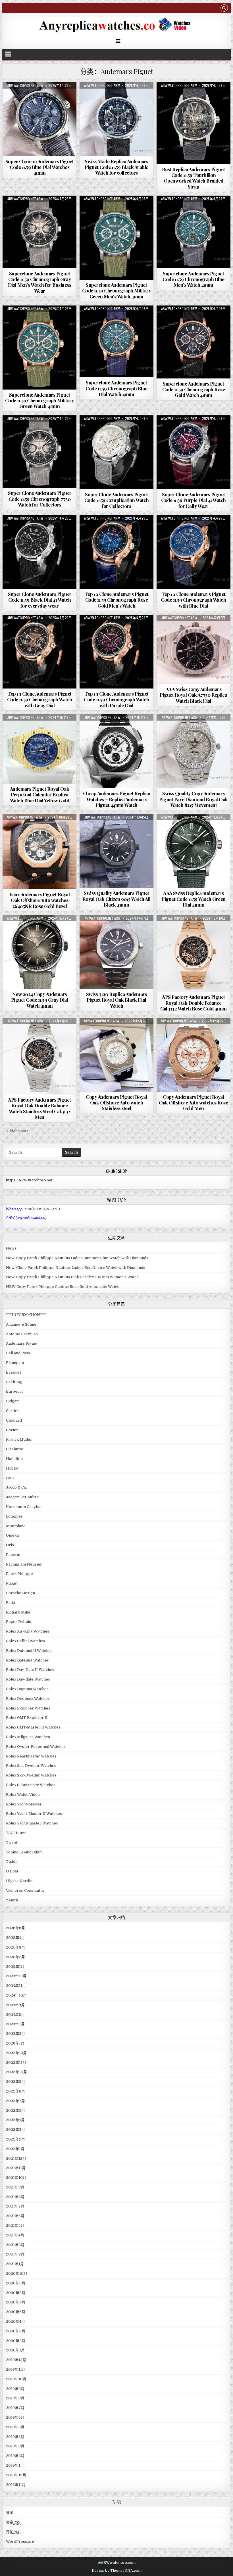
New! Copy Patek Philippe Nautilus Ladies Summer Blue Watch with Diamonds (77, 1258)
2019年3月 (15, 2446)
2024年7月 (15, 2024)
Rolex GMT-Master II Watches (33, 1727)
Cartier (13, 1411)
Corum (12, 1430)
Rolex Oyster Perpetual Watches (36, 1747)
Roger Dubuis (18, 1622)
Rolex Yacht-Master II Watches (34, 1814)
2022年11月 (16, 2063)
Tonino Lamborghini (24, 1852)
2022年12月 (16, 2053)
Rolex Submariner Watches (31, 1785)
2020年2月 (16, 2341)
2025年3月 (15, 1947)
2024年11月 (16, 1986)
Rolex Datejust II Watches (29, 1651)
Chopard (14, 1420)
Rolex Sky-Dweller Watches (31, 1775)
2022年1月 (15, 2149)
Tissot (12, 1842)
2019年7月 (15, 2408)
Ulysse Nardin (19, 1881)
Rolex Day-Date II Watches (30, 1670)
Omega (12, 1535)
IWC (10, 1478)
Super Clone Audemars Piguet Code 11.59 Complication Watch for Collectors (117, 500)
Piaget (12, 1583)
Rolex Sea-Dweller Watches (31, 1766)
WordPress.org (20, 2542)
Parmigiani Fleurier (24, 1564)
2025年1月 (15, 1967)
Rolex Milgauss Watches (28, 1737)
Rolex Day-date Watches (28, 1679)
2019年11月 (16, 2369)
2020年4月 (15, 2321)
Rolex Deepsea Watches (28, 1699)
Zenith (12, 1900)
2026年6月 (15, 1928)
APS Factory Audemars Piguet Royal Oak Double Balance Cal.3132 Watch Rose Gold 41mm (194, 1003)
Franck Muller (19, 1439)
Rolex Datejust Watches (27, 1660)
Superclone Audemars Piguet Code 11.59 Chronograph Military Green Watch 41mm (40, 400)
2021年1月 (15, 2264)
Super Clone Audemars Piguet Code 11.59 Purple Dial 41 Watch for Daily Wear (194, 500)
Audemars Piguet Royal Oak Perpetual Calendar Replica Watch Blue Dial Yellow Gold (40, 795)
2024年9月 (15, 2005)
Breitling (14, 1382)
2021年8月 (15, 2197)
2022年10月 (16, 2072)
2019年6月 (15, 2417)
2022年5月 (15, 2111)
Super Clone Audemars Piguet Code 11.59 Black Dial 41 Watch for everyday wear (39, 600)
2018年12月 (16, 2475)
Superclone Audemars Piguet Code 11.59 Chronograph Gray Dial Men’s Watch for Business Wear (40, 282)
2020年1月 (15, 2350)
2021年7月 (15, 2206)
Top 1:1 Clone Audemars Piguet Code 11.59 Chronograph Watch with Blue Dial (193, 600)
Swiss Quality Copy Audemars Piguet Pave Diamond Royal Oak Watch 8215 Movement (194, 799)
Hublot (12, 1468)
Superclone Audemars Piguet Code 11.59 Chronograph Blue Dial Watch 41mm (116, 388)
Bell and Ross (18, 1353)
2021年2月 (15, 2254)
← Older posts (15, 1131)
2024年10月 (16, 1995)
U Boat (12, 1871)
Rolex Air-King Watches (28, 1631)
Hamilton (14, 1459)
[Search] (224, 9)
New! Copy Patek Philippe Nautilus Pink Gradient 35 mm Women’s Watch (72, 1277)
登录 (10, 2513)
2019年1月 (15, 2465)
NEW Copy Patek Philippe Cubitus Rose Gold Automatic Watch (63, 1287)
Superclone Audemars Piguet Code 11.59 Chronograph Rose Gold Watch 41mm (194, 389)
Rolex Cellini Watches (26, 1641)
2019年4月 (15, 2437)
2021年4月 (15, 2235)
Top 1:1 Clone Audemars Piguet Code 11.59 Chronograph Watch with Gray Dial (40, 699)
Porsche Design (20, 1593)
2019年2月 (15, 2456)
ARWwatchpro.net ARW (25, 85)
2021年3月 (15, 2245)
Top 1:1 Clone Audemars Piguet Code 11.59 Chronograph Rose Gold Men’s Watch (116, 600)
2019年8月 (15, 2398)
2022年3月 (15, 2130)
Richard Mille (18, 1612)
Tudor (12, 1862)
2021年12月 (16, 2158)
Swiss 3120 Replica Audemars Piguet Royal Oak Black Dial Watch (117, 1000)
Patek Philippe (19, 1574)
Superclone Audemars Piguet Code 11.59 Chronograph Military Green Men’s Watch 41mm (117, 291)
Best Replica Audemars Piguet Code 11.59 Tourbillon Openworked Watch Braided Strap (194, 178)
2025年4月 (15, 1938)
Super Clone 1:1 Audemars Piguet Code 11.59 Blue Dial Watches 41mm (40, 167)
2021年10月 (16, 2178)
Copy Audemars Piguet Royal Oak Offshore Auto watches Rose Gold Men (193, 1103)
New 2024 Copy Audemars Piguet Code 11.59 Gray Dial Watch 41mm (40, 1000)
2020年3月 (16, 2331)
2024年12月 (16, 1976)
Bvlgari (13, 1401)
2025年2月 (15, 1957)
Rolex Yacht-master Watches (32, 1823)
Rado (11, 1603)
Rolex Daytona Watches (27, 1689)
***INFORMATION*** (26, 1315)
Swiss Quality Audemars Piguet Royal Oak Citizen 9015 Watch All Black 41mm (116, 899)
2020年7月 (16, 2302)
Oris (10, 1545)
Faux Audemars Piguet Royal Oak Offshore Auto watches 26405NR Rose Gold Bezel (39, 900)
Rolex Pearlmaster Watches (31, 1756)
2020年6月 (16, 2312)
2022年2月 (15, 2139)
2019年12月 (16, 2360)
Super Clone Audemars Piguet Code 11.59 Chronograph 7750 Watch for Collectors (39, 499)
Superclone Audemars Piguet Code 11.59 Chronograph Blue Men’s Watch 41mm (194, 279)
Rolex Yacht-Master (24, 1804)
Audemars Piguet (39, 96)
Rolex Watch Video (23, 1795)
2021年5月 (15, 2226)
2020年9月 (16, 2283)
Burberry (15, 1391)
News (11, 1248)
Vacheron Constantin (25, 1890)
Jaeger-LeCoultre (22, 1497)
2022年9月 (15, 2082)
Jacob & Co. (16, 1487)
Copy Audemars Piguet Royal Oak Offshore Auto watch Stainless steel (116, 1103)
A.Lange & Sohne (21, 1324)
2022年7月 (15, 2101)
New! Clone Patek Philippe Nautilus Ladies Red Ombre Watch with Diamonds (76, 1268)
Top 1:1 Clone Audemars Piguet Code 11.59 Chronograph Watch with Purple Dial (116, 699)
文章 (13, 2522)
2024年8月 (15, 2015)
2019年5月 (15, 2427)
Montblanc (16, 1526)
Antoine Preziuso (22, 1334)
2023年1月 (15, 2043)
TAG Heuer (16, 1833)
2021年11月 (16, 2168)
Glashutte (15, 1449)
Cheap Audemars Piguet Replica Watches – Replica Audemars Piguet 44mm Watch (117, 799)
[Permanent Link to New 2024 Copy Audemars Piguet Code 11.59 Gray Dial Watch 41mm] (39, 952)
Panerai (13, 1555)
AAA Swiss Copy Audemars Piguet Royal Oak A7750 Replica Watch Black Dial (193, 695)
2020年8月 (16, 2293)
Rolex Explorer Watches (28, 1708)
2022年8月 (15, 2091)
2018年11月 (16, 2485)
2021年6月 (15, 2216)
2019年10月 (16, 2379)
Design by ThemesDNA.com (117, 2571)
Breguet (13, 1372)
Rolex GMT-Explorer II (27, 1718)
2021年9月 (15, 2187)
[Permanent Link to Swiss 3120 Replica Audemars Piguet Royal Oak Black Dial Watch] (116, 952)
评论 (13, 2532)
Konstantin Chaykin (24, 1507)
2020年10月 (17, 2273)
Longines (14, 1516)
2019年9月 (15, 2389)
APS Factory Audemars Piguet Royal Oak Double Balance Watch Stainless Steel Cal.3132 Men (39, 1108)
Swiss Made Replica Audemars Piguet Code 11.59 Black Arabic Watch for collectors (116, 167)
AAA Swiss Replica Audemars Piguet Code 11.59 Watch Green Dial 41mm (194, 899)
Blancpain (15, 1363)
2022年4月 (15, 2120)
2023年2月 (15, 2034)
